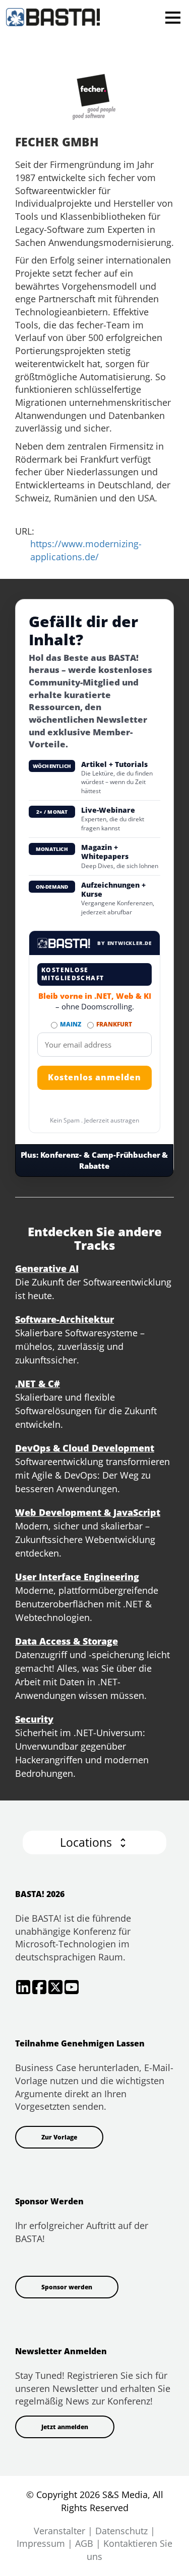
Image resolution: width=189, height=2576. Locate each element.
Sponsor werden (67, 2287)
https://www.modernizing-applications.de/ (86, 550)
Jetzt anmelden (65, 2427)
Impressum (41, 2543)
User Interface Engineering (77, 1577)
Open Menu (173, 17)
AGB (84, 2543)
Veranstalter (59, 2531)
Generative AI (47, 1268)
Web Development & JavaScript (88, 1512)
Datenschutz (121, 2531)
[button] (94, 1842)
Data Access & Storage (67, 1641)
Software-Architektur (65, 1319)
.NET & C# (38, 1384)
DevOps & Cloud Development (85, 1448)
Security (34, 1719)
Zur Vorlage (59, 2137)
